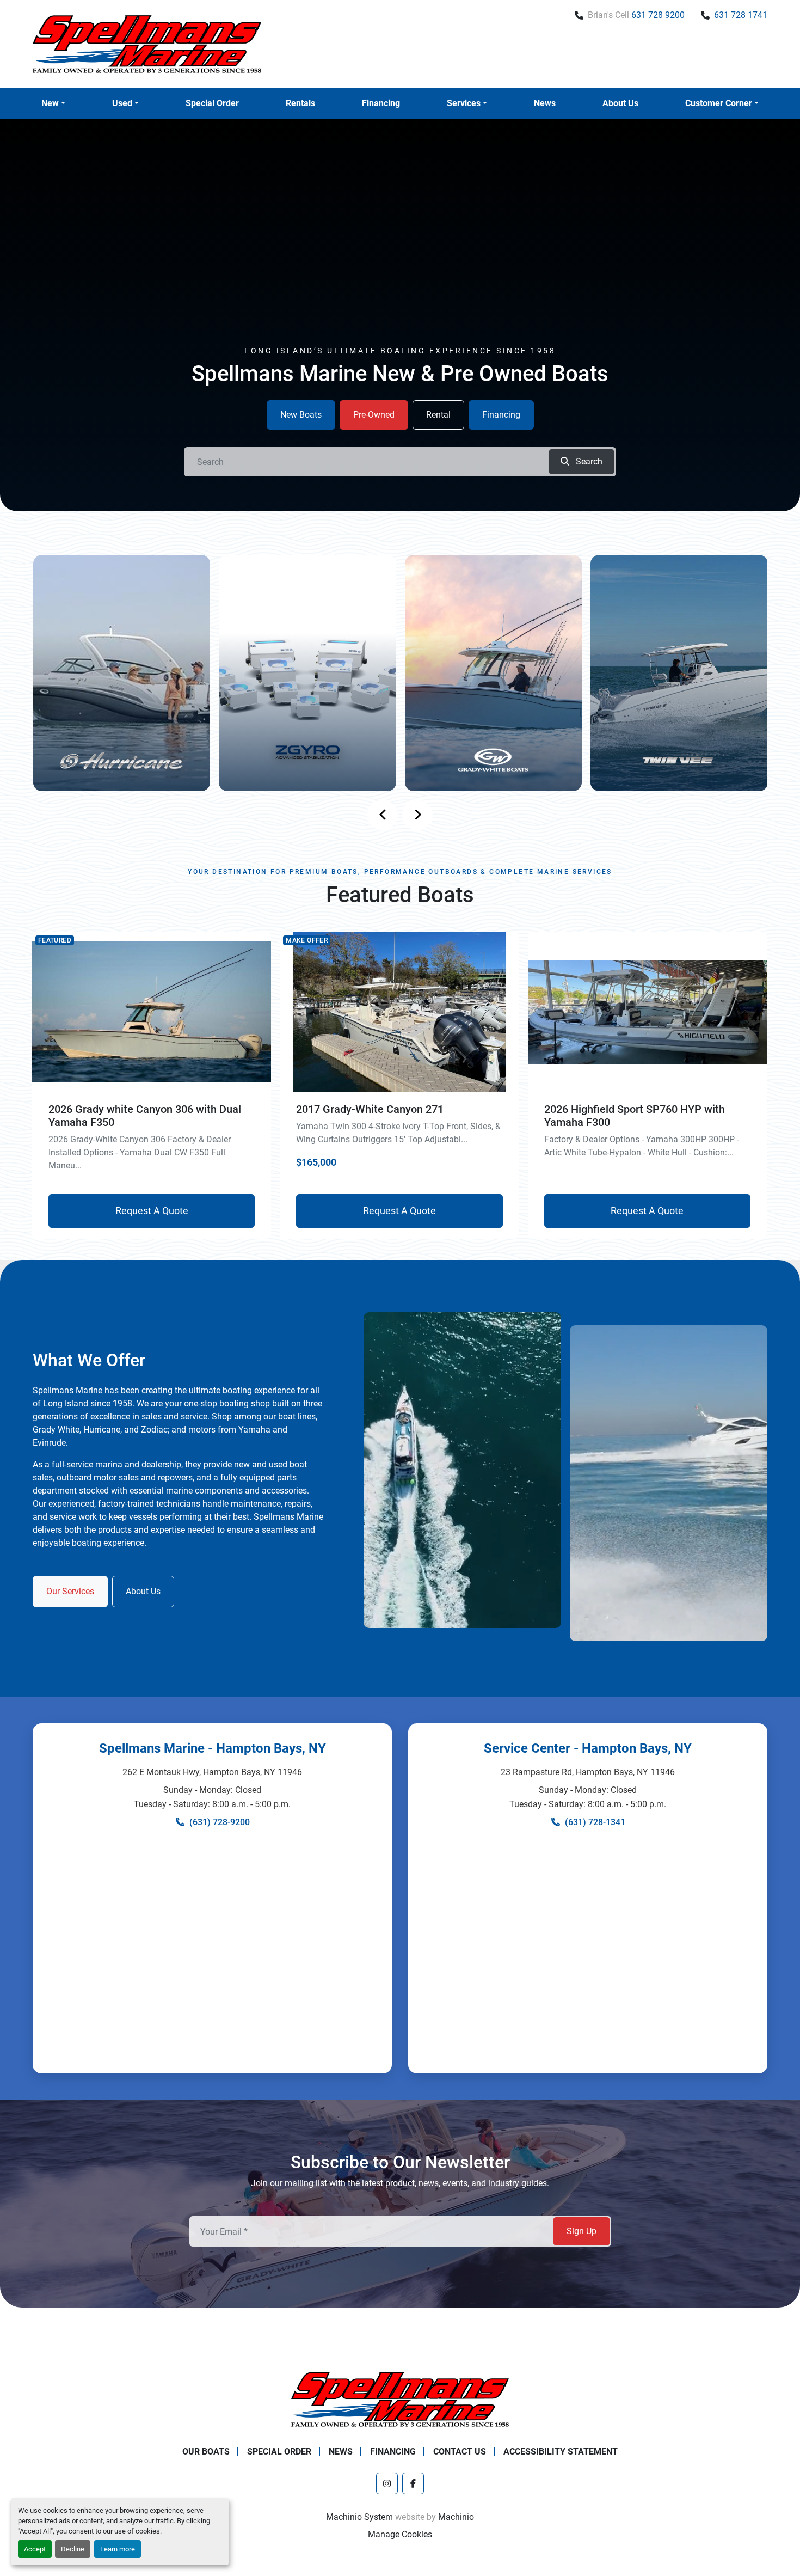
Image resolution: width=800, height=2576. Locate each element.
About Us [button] (143, 1591)
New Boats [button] (301, 415)
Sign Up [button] (581, 2231)
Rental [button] (438, 415)
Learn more (118, 2549)
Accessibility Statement (561, 2452)
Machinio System (359, 2517)
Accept (35, 2549)
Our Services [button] (70, 1591)
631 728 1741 (741, 15)
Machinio (456, 2517)
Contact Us (460, 2452)
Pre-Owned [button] (374, 415)
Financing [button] (501, 415)
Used (122, 103)
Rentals (300, 103)
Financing (381, 103)
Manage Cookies (400, 2534)
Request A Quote (152, 1211)
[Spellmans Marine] (400, 2399)
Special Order (212, 103)
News (545, 103)
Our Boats (206, 2452)
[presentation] (383, 815)
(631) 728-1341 (595, 1822)
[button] (53, 103)
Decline (73, 2549)
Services (464, 103)
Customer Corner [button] (719, 103)
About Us (620, 103)
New (50, 103)
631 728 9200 (658, 15)
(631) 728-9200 (220, 1822)
